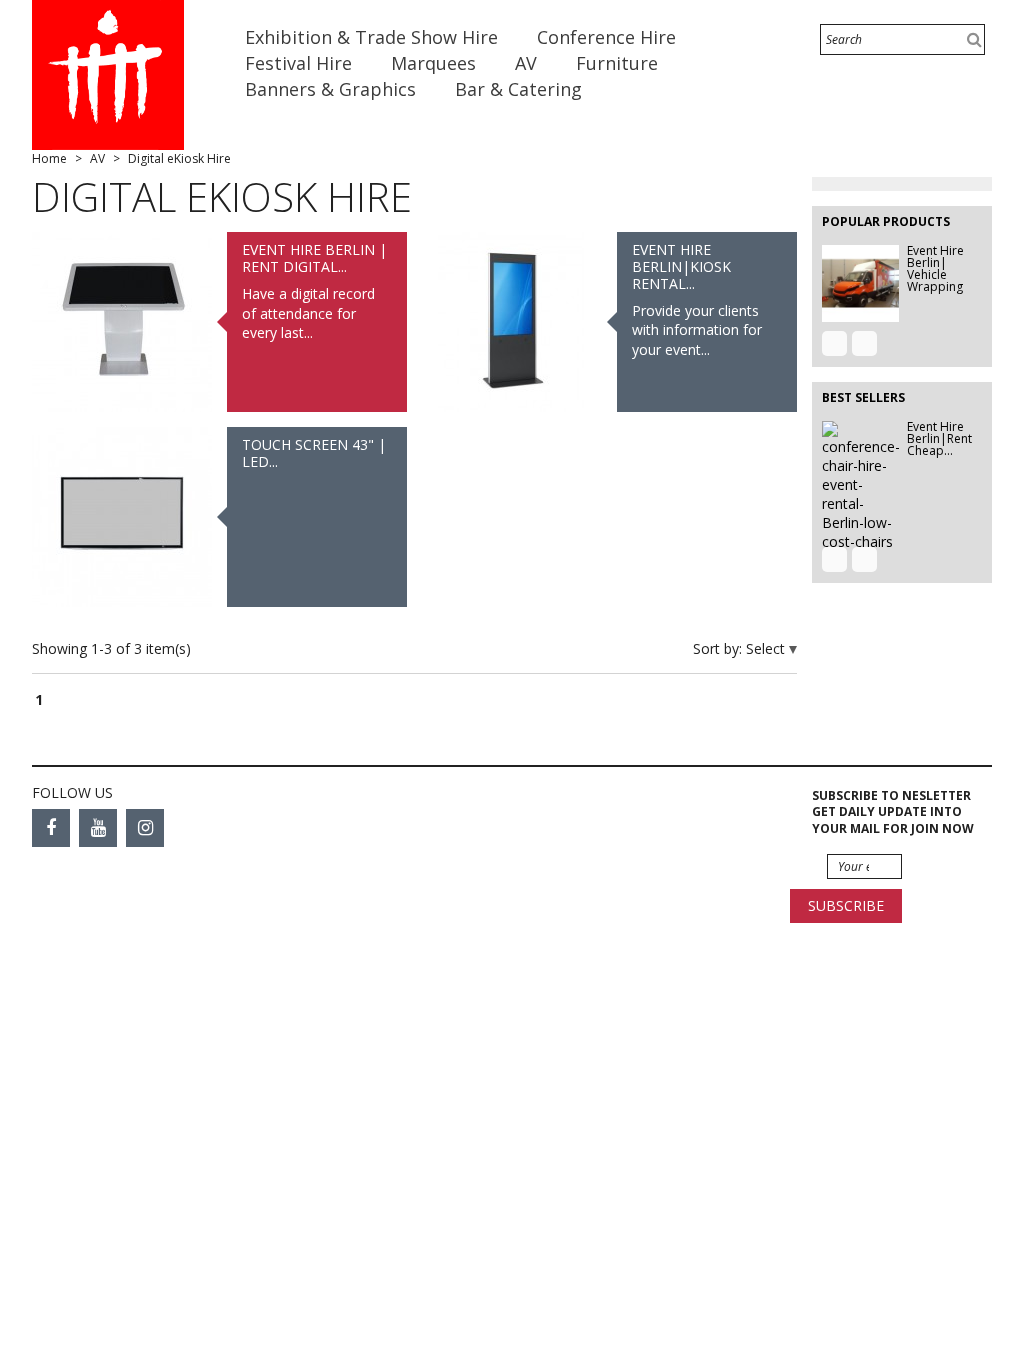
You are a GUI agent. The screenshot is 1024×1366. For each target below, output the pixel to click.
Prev (834, 343)
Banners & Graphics (333, 89)
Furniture (619, 63)
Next (864, 343)
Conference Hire (609, 37)
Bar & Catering (521, 89)
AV (528, 63)
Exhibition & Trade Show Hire (374, 37)
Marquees (436, 63)
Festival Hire (301, 63)
